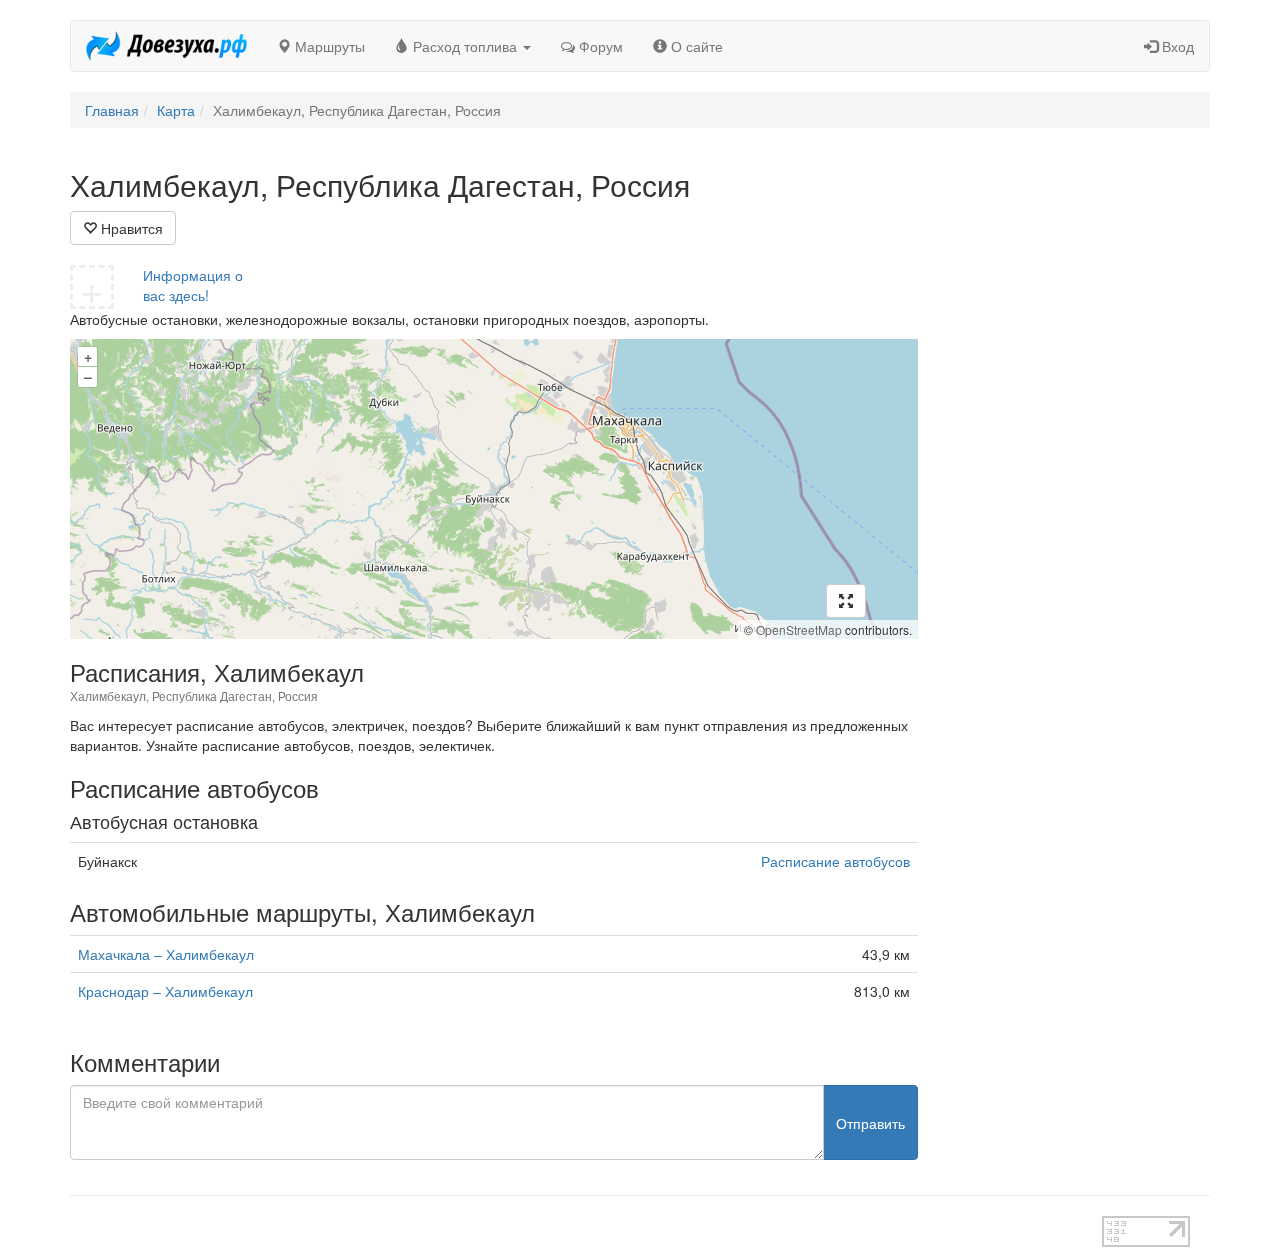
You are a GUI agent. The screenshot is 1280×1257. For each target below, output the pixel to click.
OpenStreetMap (799, 629)
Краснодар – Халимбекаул (165, 991)
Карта (176, 110)
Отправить (870, 1123)
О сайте (695, 46)
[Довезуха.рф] (166, 46)
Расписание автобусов (835, 861)
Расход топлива (465, 46)
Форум (599, 46)
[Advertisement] (1079, 468)
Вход (1176, 46)
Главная (112, 110)
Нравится (130, 228)
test (569, 1226)
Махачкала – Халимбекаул (166, 954)
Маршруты (328, 46)
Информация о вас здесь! (193, 285)
